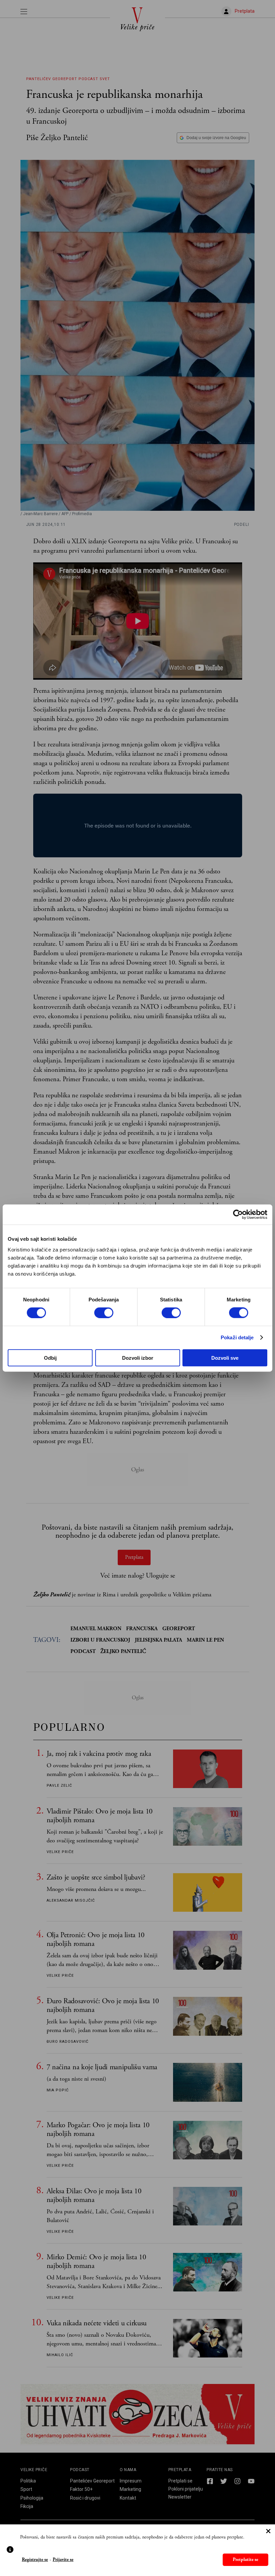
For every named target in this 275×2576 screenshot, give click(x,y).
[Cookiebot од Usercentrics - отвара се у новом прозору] (238, 1215)
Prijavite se (63, 2560)
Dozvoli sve (225, 1358)
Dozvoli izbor (138, 1358)
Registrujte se (35, 2560)
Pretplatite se (245, 2560)
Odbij (50, 1358)
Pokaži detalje (237, 1337)
